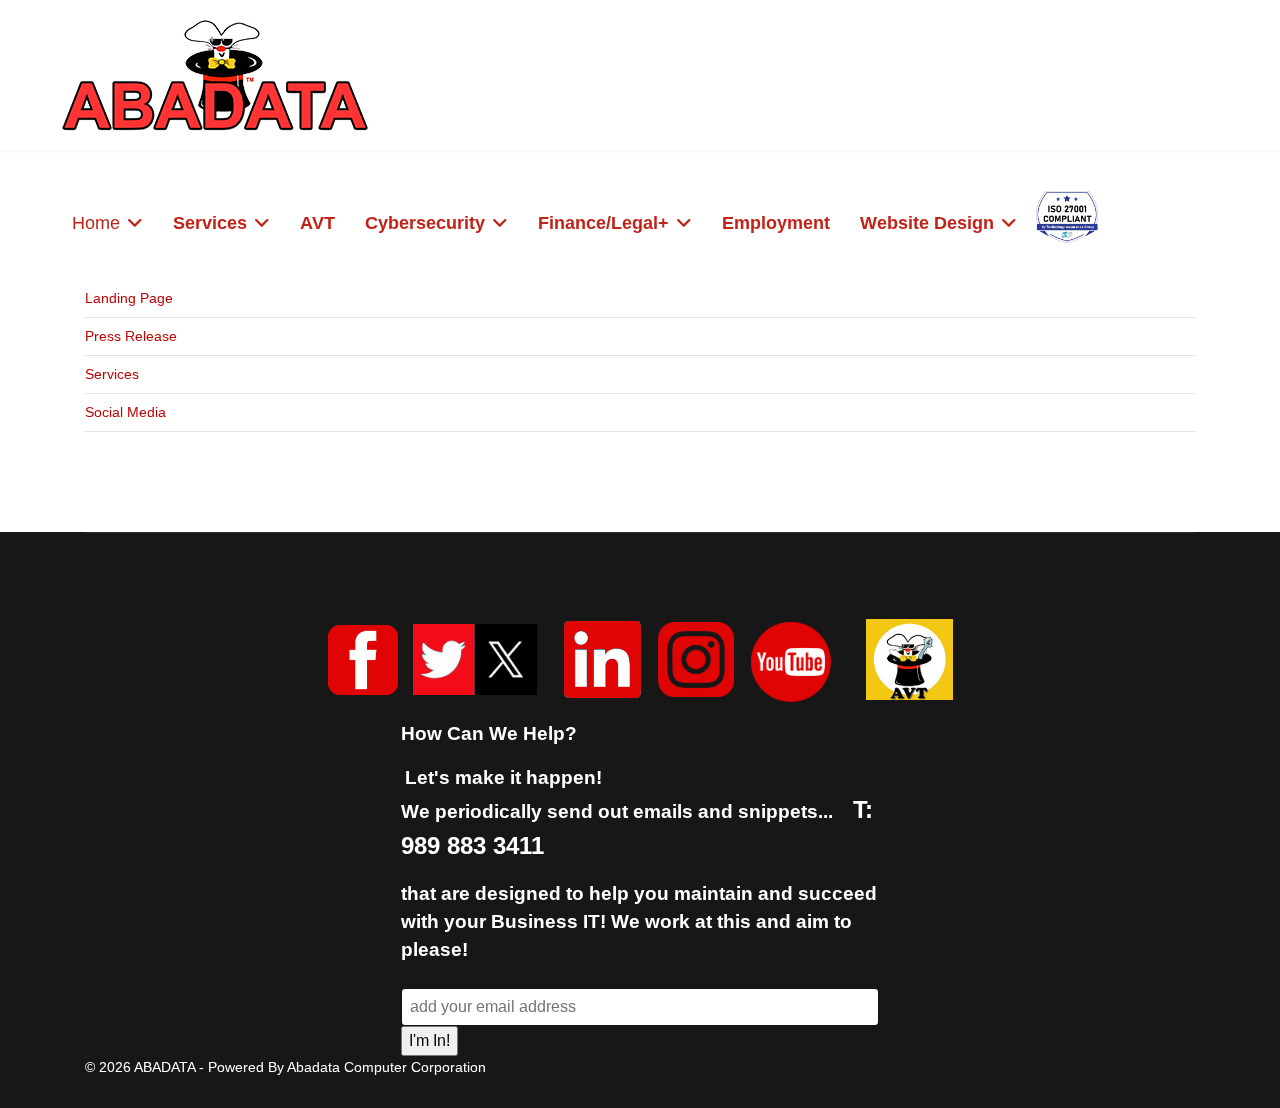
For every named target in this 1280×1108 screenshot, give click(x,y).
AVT (317, 223)
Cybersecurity (425, 223)
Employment (776, 223)
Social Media (125, 412)
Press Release (131, 336)
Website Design (927, 223)
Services (210, 223)
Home (96, 223)
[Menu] (1210, 225)
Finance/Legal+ (603, 223)
